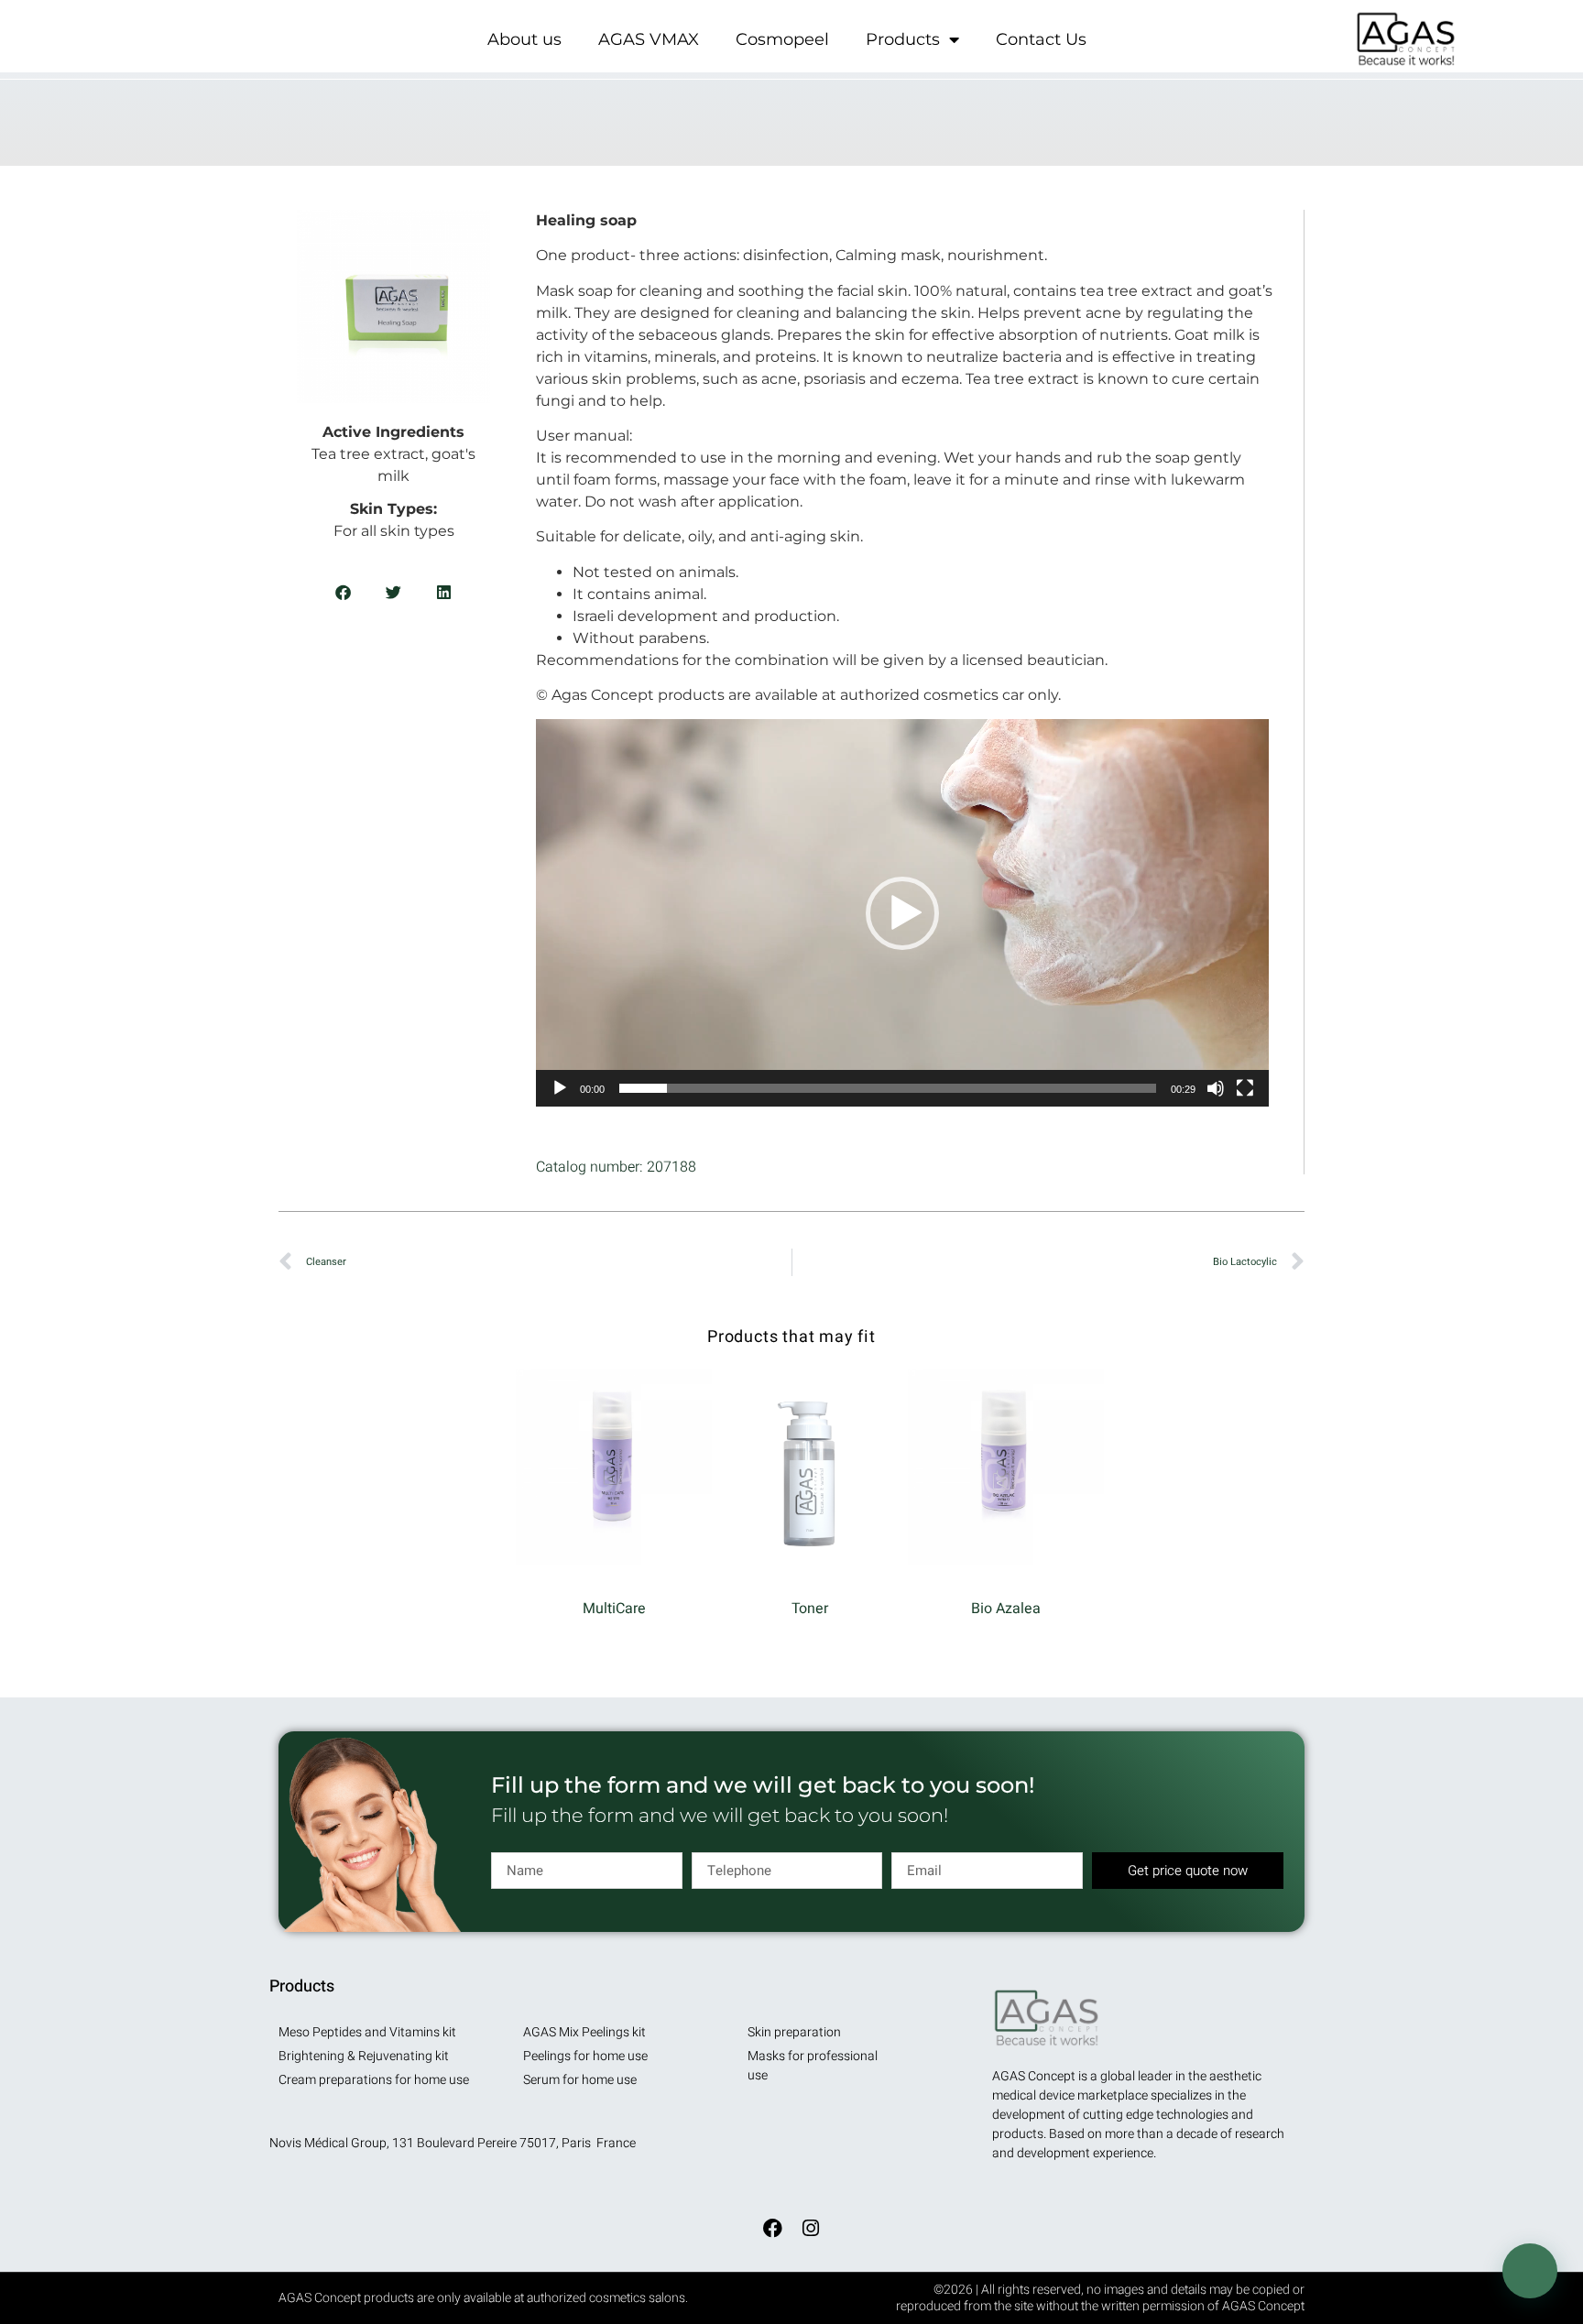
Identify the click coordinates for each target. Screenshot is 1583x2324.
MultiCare (614, 1609)
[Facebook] (772, 2229)
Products (903, 39)
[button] (343, 592)
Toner (810, 1609)
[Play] (560, 1088)
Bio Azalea (1006, 1609)
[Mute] (1216, 1088)
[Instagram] (811, 2229)
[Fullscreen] (1245, 1088)
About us (524, 39)
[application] (902, 912)
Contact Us (1041, 39)
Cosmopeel (782, 39)
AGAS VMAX (649, 39)
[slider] (888, 1088)
